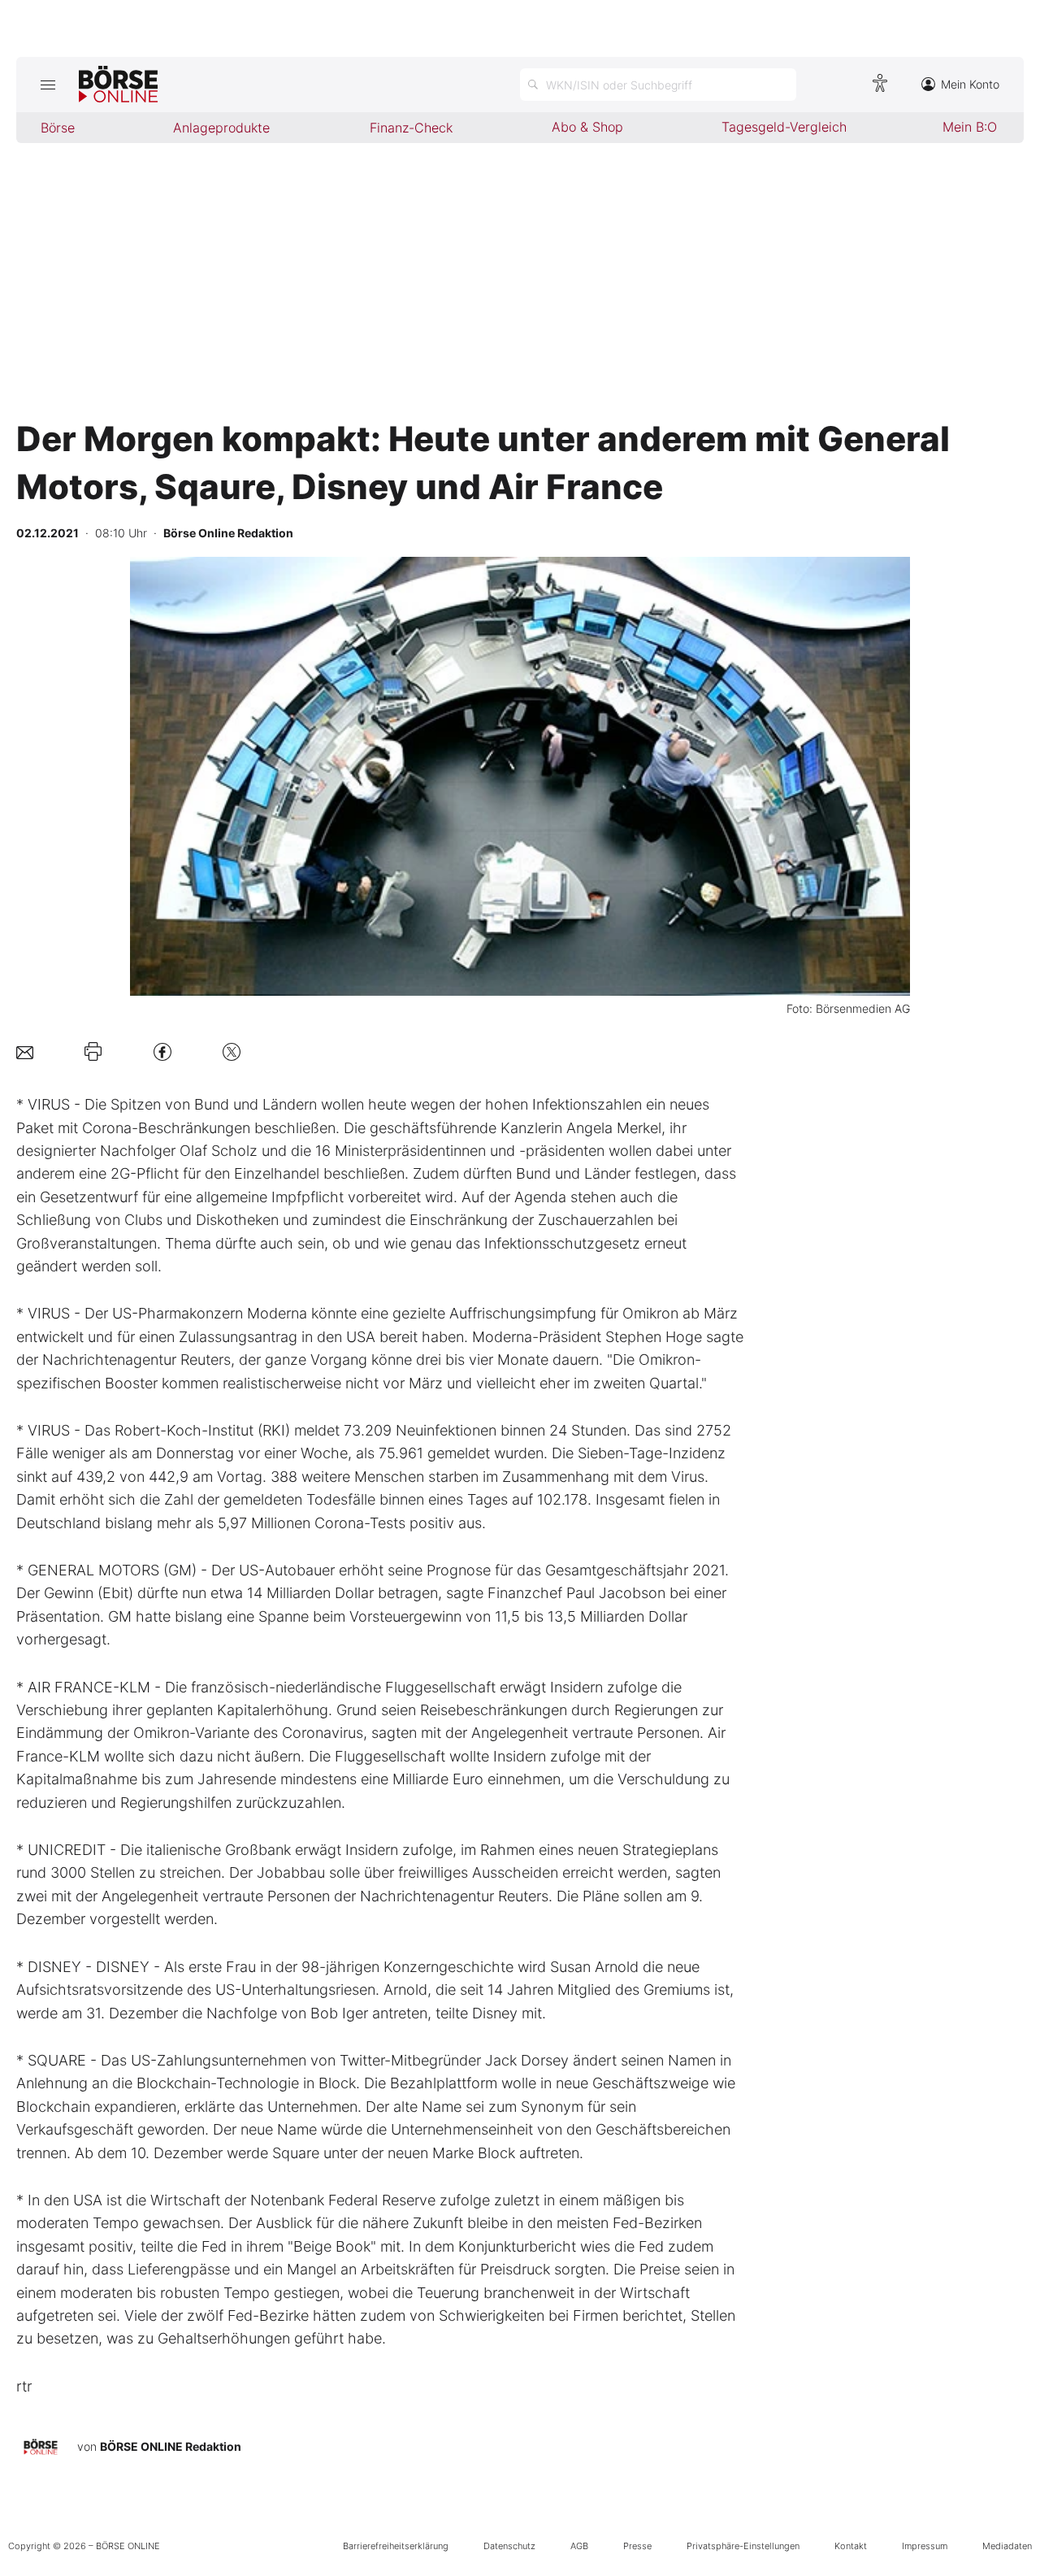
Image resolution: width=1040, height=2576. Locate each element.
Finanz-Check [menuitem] (411, 128)
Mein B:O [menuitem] (970, 127)
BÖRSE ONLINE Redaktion (171, 2446)
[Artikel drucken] (93, 1052)
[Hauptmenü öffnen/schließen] (48, 85)
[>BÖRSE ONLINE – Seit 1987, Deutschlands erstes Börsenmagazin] (118, 85)
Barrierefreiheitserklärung (396, 2546)
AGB (579, 2546)
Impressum (925, 2546)
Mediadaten (1007, 2546)
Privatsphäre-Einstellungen (743, 2546)
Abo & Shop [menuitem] (587, 127)
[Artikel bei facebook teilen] (162, 1051)
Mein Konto (970, 84)
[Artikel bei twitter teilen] (232, 1051)
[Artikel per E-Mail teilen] (25, 1051)
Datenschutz (509, 2546)
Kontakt (851, 2546)
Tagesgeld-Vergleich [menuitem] (784, 127)
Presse (637, 2546)
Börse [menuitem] (58, 128)
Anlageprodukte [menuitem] (221, 128)
